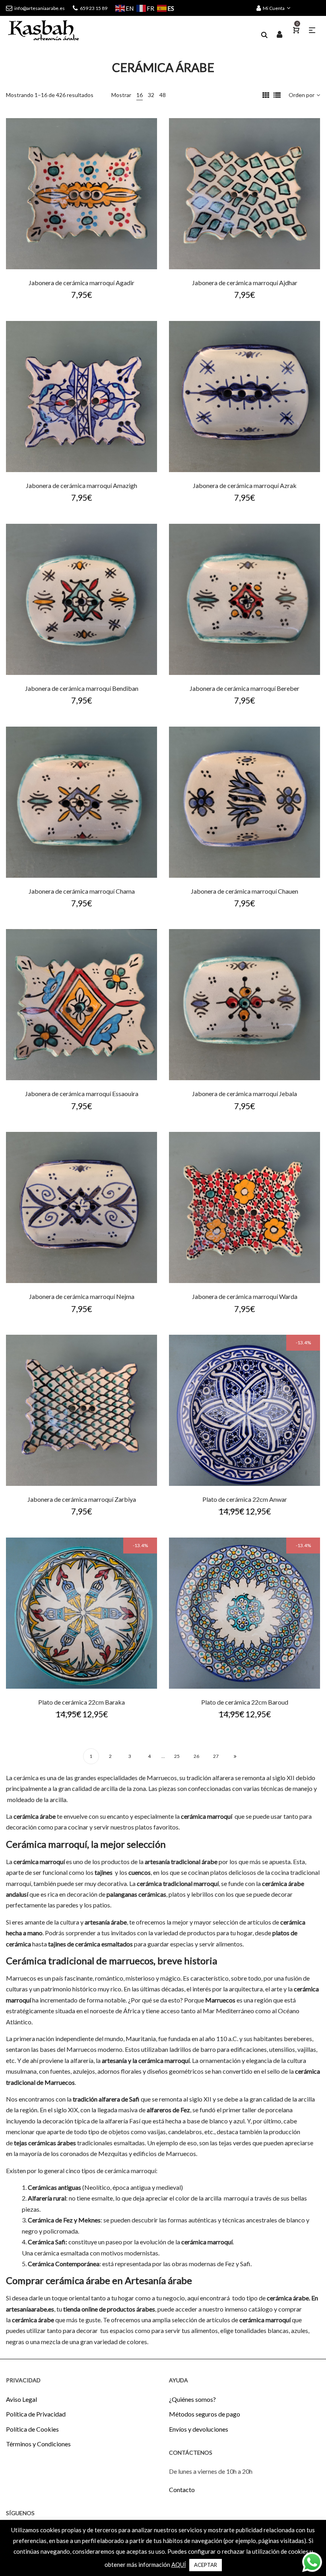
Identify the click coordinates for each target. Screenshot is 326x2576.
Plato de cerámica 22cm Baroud (245, 1702)
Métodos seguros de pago (205, 2414)
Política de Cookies (32, 2429)
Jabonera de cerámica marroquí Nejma (82, 1296)
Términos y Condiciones (38, 2444)
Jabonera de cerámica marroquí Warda (245, 1296)
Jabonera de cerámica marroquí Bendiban (82, 688)
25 (177, 1756)
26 (196, 1756)
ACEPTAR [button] (206, 2565)
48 (163, 95)
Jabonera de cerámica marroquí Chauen (244, 891)
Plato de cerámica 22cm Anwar (245, 1499)
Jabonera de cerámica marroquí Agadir (81, 283)
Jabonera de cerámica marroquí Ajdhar (245, 283)
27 (216, 1756)
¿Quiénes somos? (192, 2399)
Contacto (182, 2489)
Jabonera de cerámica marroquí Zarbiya (82, 1499)
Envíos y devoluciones (199, 2429)
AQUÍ (179, 2564)
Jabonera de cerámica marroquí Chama (82, 891)
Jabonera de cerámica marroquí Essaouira (82, 1094)
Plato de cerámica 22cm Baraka (81, 1702)
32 (151, 95)
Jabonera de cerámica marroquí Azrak (245, 485)
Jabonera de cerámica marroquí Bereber (244, 688)
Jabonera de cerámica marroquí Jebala (244, 1094)
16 (140, 95)
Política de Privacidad (36, 2414)
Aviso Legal (21, 2399)
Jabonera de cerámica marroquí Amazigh (81, 485)
